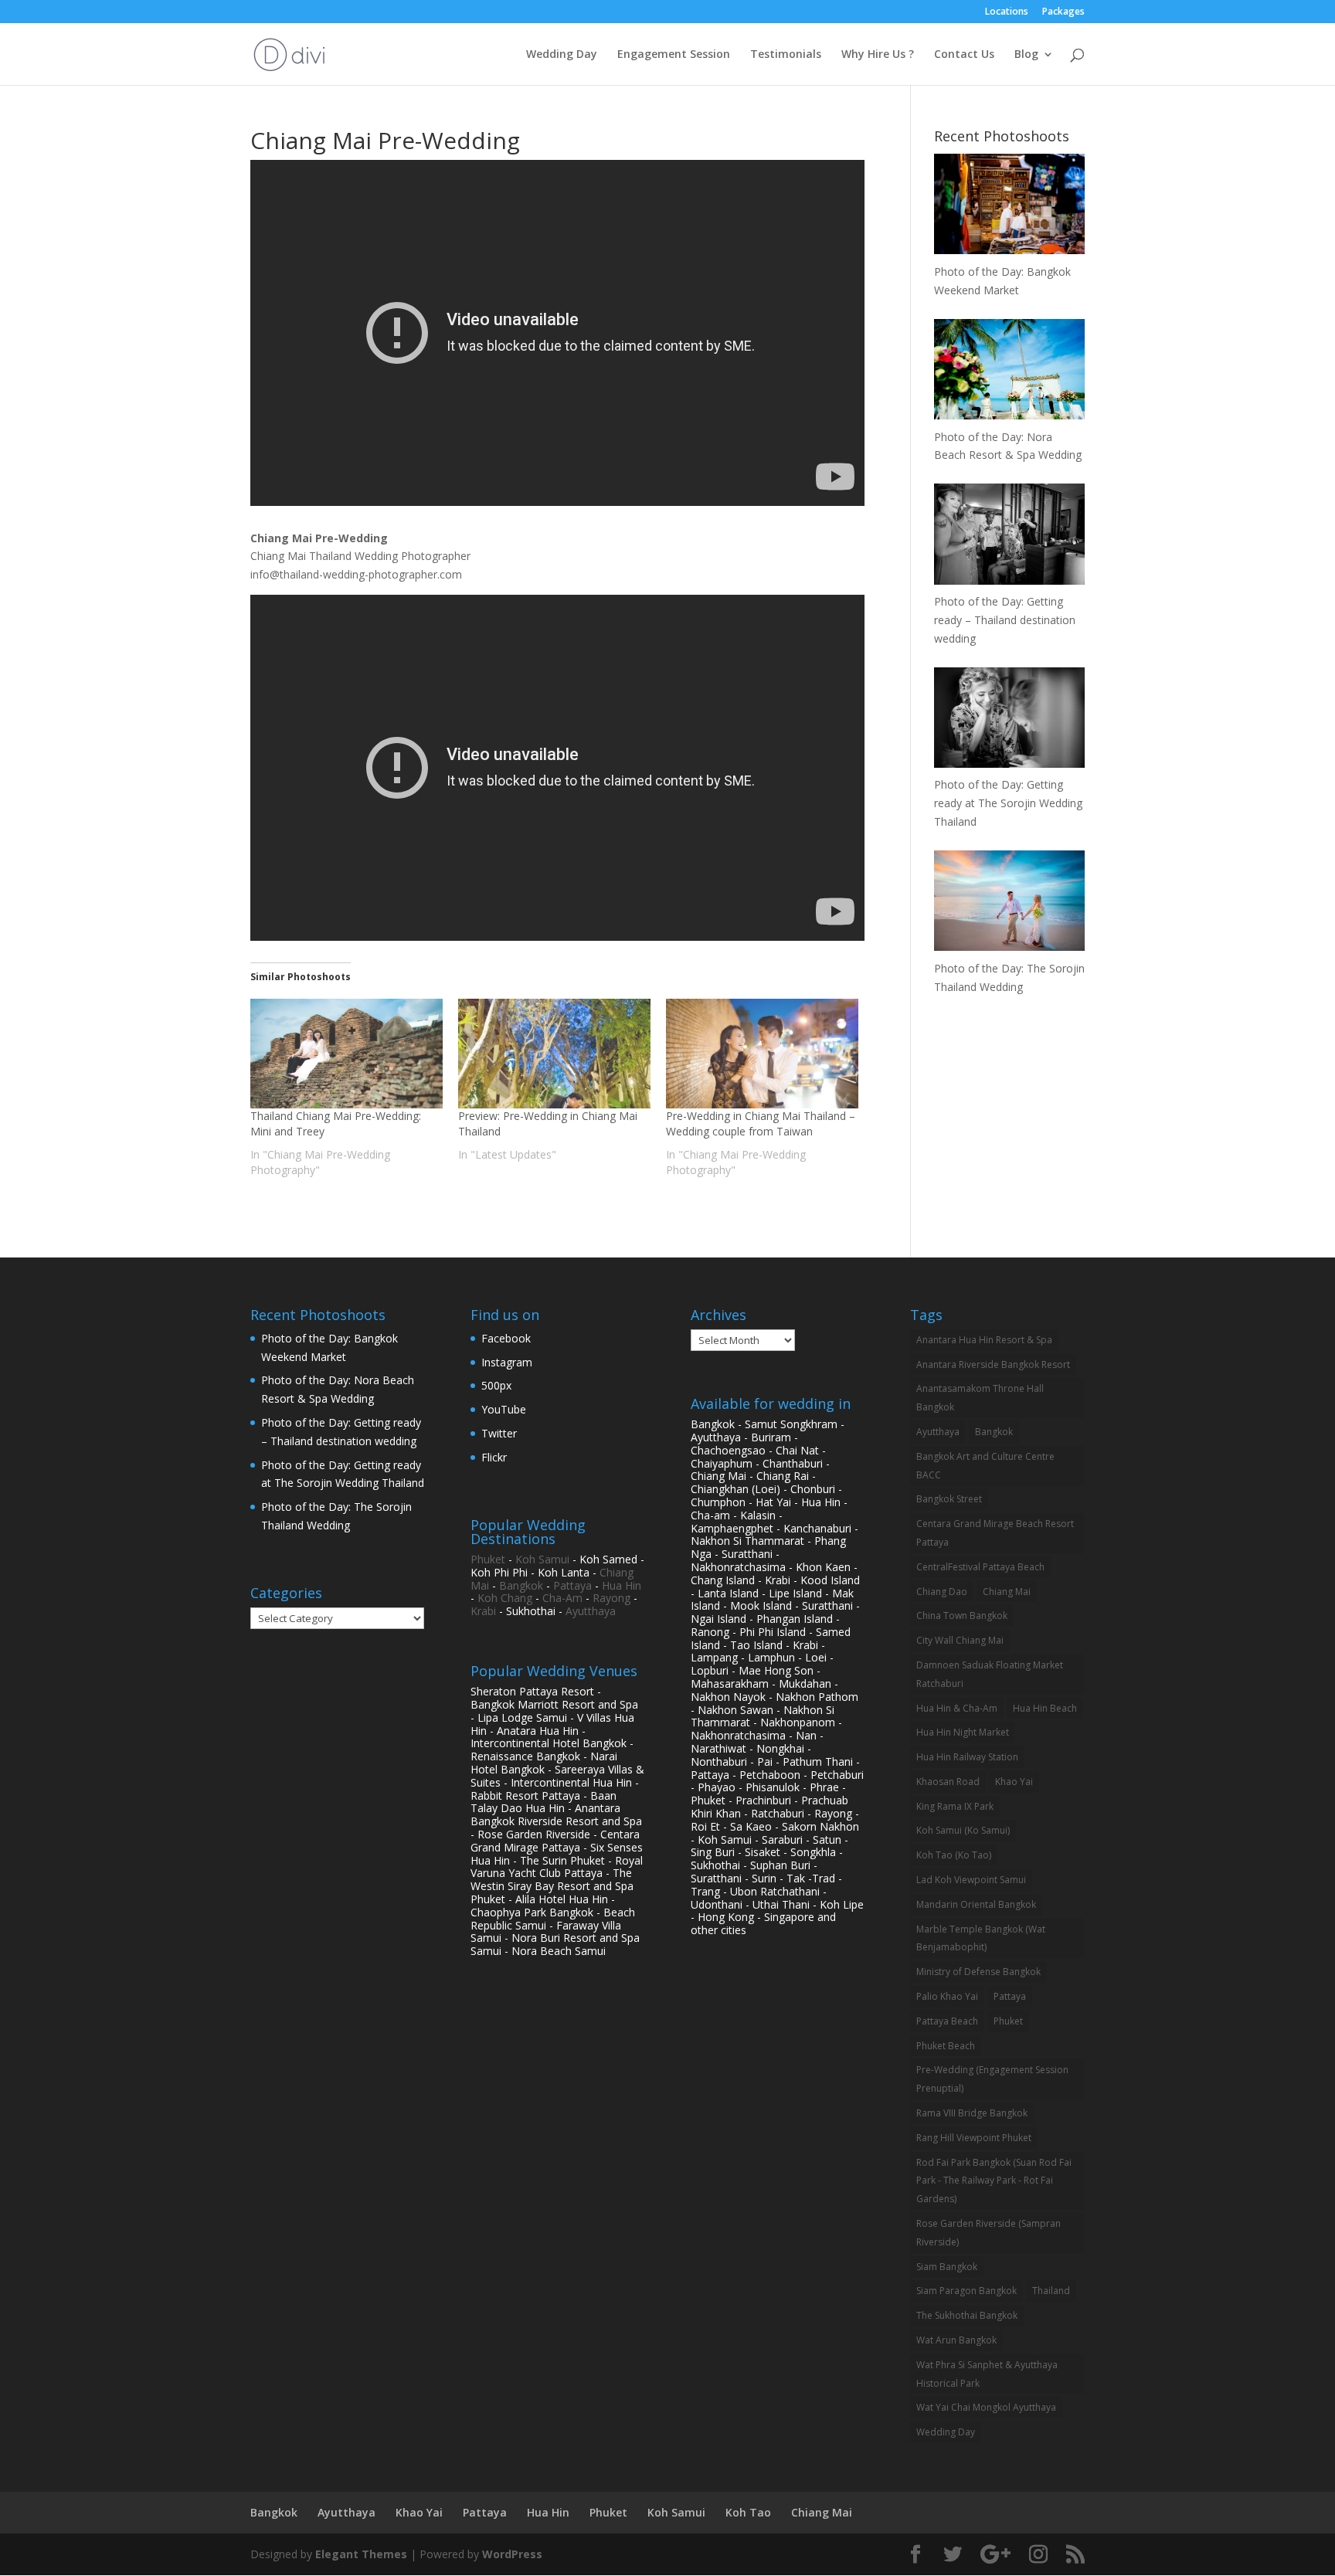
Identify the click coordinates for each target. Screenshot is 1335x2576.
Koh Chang (505, 1598)
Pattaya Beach (947, 2021)
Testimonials (786, 55)
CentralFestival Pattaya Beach (980, 1567)
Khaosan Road (948, 1782)
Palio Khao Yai (947, 1996)
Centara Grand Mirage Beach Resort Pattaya (995, 1533)
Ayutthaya (591, 1611)
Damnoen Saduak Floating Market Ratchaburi (990, 1674)
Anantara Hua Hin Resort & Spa (984, 1340)
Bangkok (521, 1585)
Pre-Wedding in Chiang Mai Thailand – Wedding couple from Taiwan (761, 1123)
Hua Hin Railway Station (967, 1757)
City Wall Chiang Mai (960, 1640)
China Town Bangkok (962, 1616)
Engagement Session (674, 55)
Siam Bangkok (947, 2267)
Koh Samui (542, 1559)
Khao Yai (1014, 1782)
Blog (1026, 55)
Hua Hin (622, 1585)
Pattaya (572, 1585)
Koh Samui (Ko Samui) (963, 1830)
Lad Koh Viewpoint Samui (971, 1880)
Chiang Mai (1007, 1592)
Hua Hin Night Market (963, 1732)
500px (496, 1385)
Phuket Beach (946, 2046)
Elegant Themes (361, 2554)
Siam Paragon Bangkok (966, 2291)
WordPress (512, 2554)
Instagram (507, 1362)
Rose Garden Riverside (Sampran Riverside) (989, 2233)
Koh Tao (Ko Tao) (954, 1855)
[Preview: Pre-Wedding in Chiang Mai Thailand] (554, 1054)
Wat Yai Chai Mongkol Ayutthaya (986, 2407)
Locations (1007, 12)
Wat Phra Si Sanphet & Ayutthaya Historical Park (987, 2374)
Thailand (1051, 2291)
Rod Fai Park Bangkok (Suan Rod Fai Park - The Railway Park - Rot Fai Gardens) (994, 2181)
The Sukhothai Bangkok (967, 2315)
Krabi (483, 1611)
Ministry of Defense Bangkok (978, 1972)
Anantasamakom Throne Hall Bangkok (980, 1398)
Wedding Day (562, 55)
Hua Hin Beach (1045, 1708)
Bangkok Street (949, 1499)
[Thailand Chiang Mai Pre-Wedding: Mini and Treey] (346, 1054)
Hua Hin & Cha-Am (957, 1708)
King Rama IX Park (955, 1806)
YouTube (504, 1409)
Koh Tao (748, 2512)
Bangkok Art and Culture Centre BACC (985, 1466)
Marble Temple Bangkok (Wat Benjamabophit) (981, 1938)
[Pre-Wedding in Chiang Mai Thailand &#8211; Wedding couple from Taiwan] (762, 1054)
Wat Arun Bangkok (956, 2340)
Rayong (611, 1598)
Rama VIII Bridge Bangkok (972, 2113)
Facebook (506, 1338)
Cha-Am (562, 1598)
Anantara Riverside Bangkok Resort (993, 1364)
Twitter (499, 1433)
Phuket (488, 1559)
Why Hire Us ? (878, 55)
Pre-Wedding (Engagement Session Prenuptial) (992, 2079)
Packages (1063, 12)
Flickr (494, 1457)
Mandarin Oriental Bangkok (976, 1904)
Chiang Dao (942, 1592)
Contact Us (964, 55)
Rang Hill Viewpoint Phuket (974, 2138)
